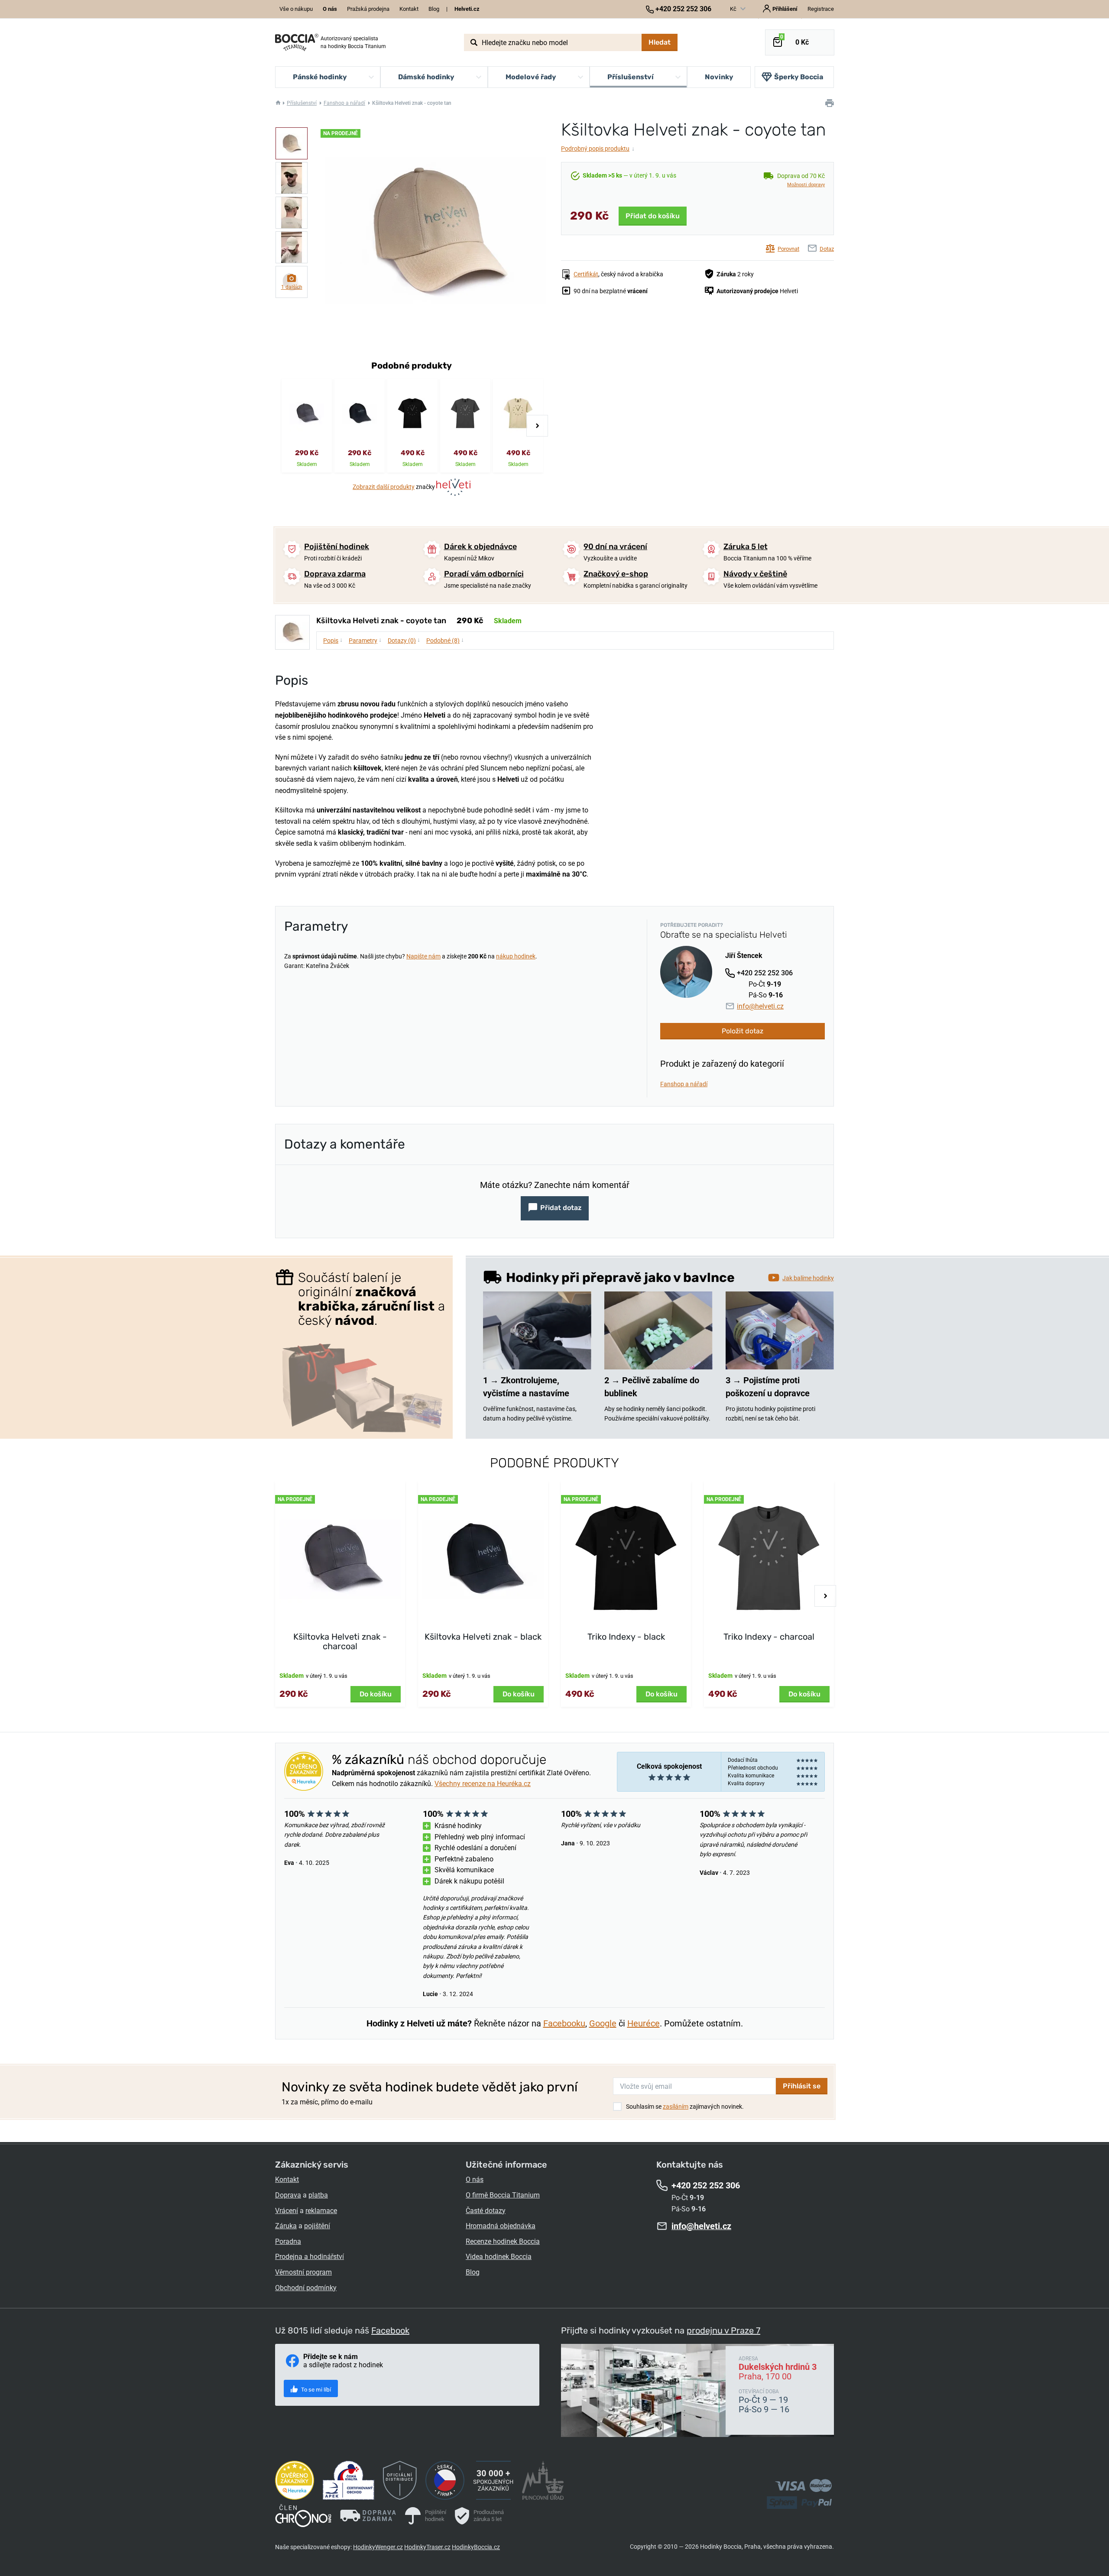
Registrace (821, 9)
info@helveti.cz (760, 1006)
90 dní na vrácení (615, 547)
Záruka (286, 2226)
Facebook (390, 2330)
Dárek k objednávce (480, 547)
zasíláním (676, 2107)
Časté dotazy (486, 2211)
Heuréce (644, 2023)
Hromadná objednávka (501, 2226)
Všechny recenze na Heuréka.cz (483, 1784)
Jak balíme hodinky (808, 1278)
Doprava (288, 2195)
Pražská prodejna (368, 9)
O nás (475, 2180)
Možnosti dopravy (806, 185)
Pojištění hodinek (337, 547)
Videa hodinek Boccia (499, 2257)
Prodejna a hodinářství (310, 2257)
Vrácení (287, 2211)
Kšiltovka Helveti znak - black (483, 1637)
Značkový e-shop (616, 574)
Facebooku (564, 2023)
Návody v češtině (755, 574)
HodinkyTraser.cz (427, 2547)
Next (537, 426)
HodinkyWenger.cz (378, 2547)
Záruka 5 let (746, 547)
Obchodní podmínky (306, 2288)
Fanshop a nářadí (344, 103)
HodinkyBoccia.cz (476, 2547)
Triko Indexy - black (626, 1637)
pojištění (317, 2226)
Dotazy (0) (404, 640)
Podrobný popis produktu (598, 149)
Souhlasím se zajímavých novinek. (685, 2107)
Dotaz (827, 249)
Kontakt (409, 9)
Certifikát (586, 274)
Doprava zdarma (335, 574)
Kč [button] (734, 9)
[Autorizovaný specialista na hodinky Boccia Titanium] (297, 42)
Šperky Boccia (799, 77)
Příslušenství (302, 103)
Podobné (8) (445, 640)
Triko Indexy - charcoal (769, 1637)
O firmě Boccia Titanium (503, 2195)
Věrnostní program (303, 2272)
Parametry (365, 640)
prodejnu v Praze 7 (723, 2330)
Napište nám (423, 956)
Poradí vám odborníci (484, 574)
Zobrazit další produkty (384, 487)
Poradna (288, 2241)
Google (603, 2023)
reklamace (321, 2211)
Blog (434, 9)
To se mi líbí (315, 2390)
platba (318, 2195)
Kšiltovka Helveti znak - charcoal (340, 1641)
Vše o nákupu (296, 9)
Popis (333, 640)
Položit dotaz (743, 1031)
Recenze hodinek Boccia (503, 2241)
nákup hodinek (516, 956)
